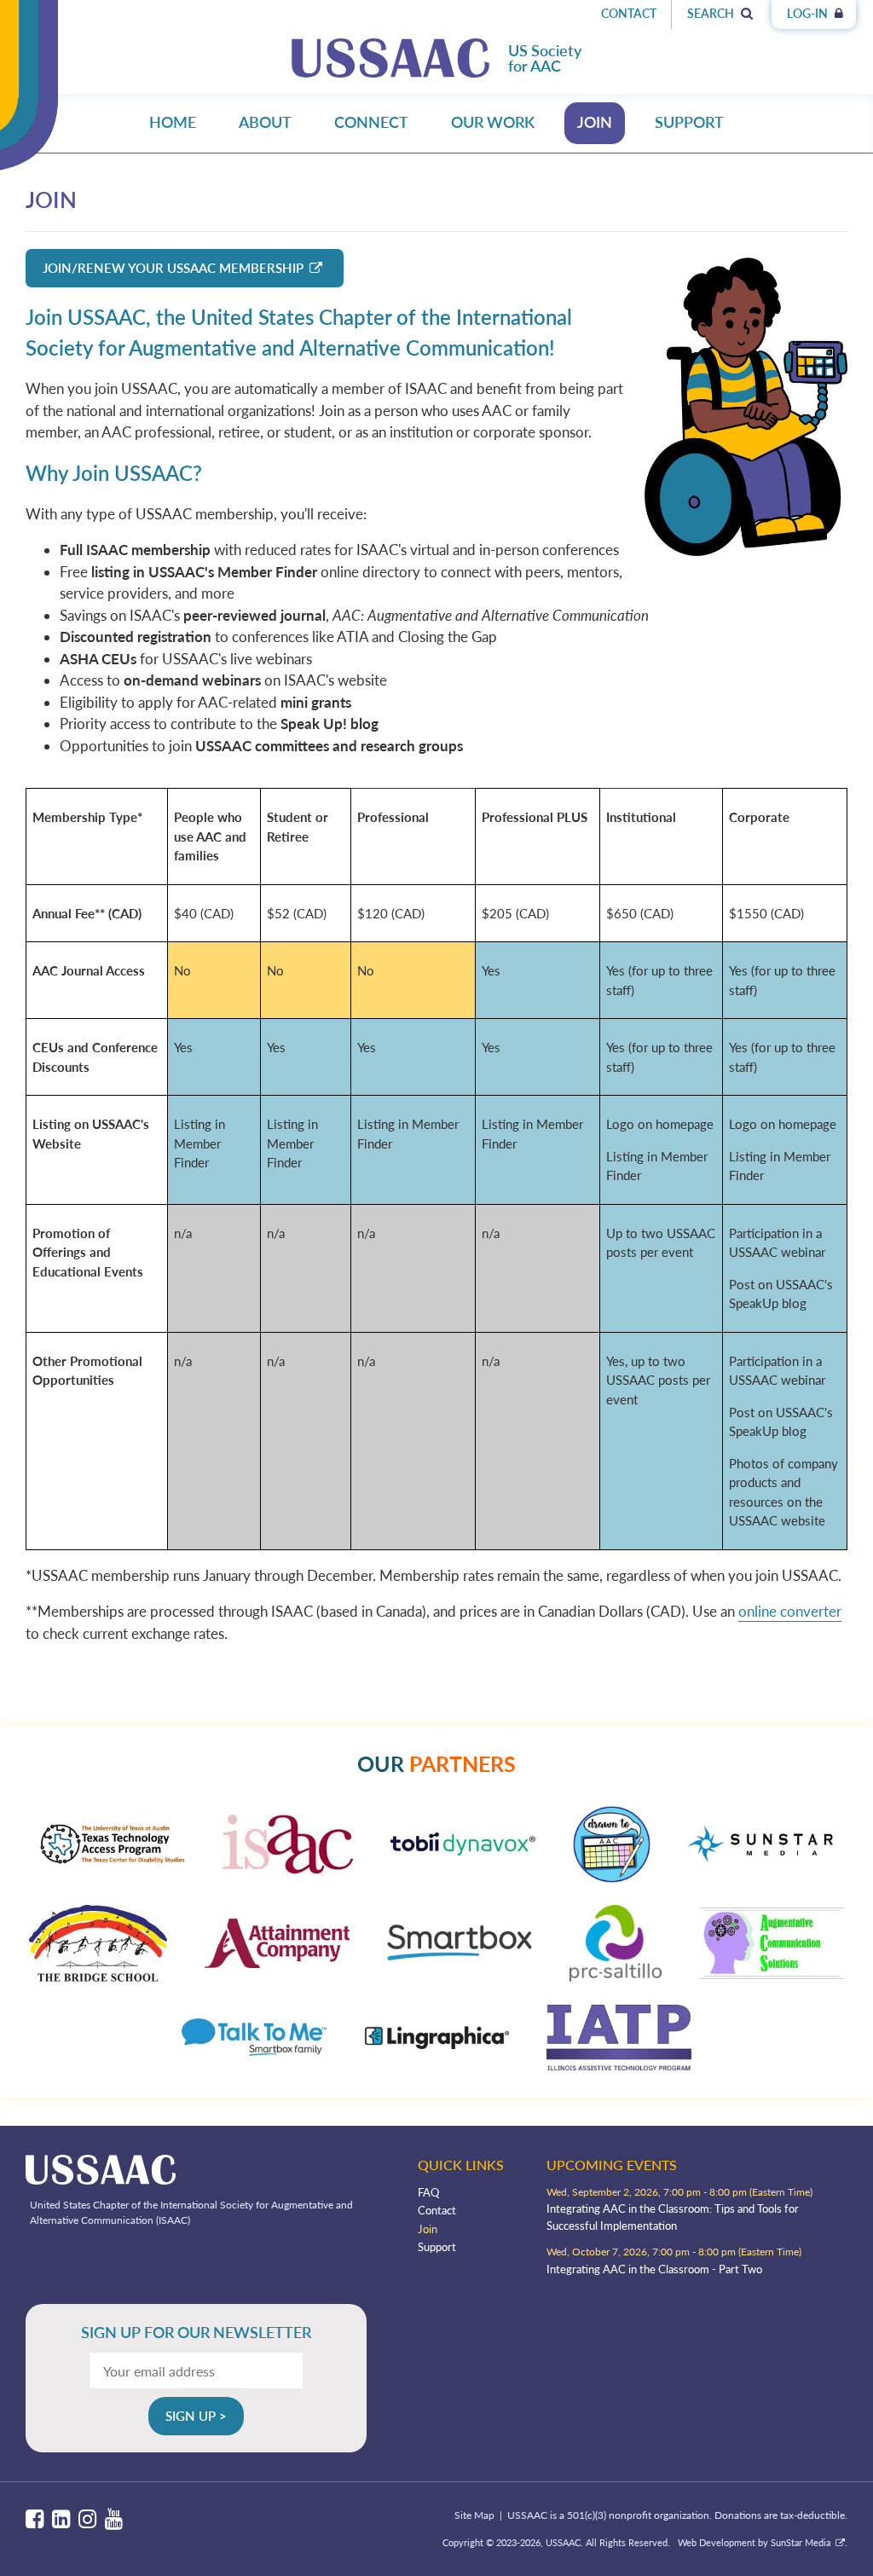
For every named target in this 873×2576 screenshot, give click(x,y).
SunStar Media (801, 2542)
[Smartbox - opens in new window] (460, 1957)
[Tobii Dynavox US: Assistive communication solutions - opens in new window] (463, 1850)
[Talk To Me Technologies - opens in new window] (254, 2050)
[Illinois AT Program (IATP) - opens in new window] (619, 2065)
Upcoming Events (612, 2165)
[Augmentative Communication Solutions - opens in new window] (772, 1974)
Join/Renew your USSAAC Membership (173, 268)
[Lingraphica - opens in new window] (436, 2043)
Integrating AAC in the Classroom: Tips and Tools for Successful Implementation (673, 2217)
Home (173, 122)
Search (712, 13)
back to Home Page (390, 58)
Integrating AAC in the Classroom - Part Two (654, 2269)
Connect (371, 122)
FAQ (428, 2192)
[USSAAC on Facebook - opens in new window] (35, 2519)
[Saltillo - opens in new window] (616, 1976)
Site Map (474, 2515)
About (265, 122)
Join (595, 122)
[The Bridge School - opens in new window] (98, 1976)
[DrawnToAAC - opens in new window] (612, 1877)
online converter (790, 1611)
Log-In (809, 13)
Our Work (493, 122)
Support (689, 122)
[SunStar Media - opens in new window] (760, 1857)
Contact (629, 13)
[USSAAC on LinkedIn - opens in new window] (61, 2519)
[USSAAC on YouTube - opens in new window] (114, 2519)
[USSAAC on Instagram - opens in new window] (87, 2519)
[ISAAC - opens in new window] (288, 1869)
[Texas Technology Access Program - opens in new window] (113, 1858)
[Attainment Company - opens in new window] (277, 1962)
